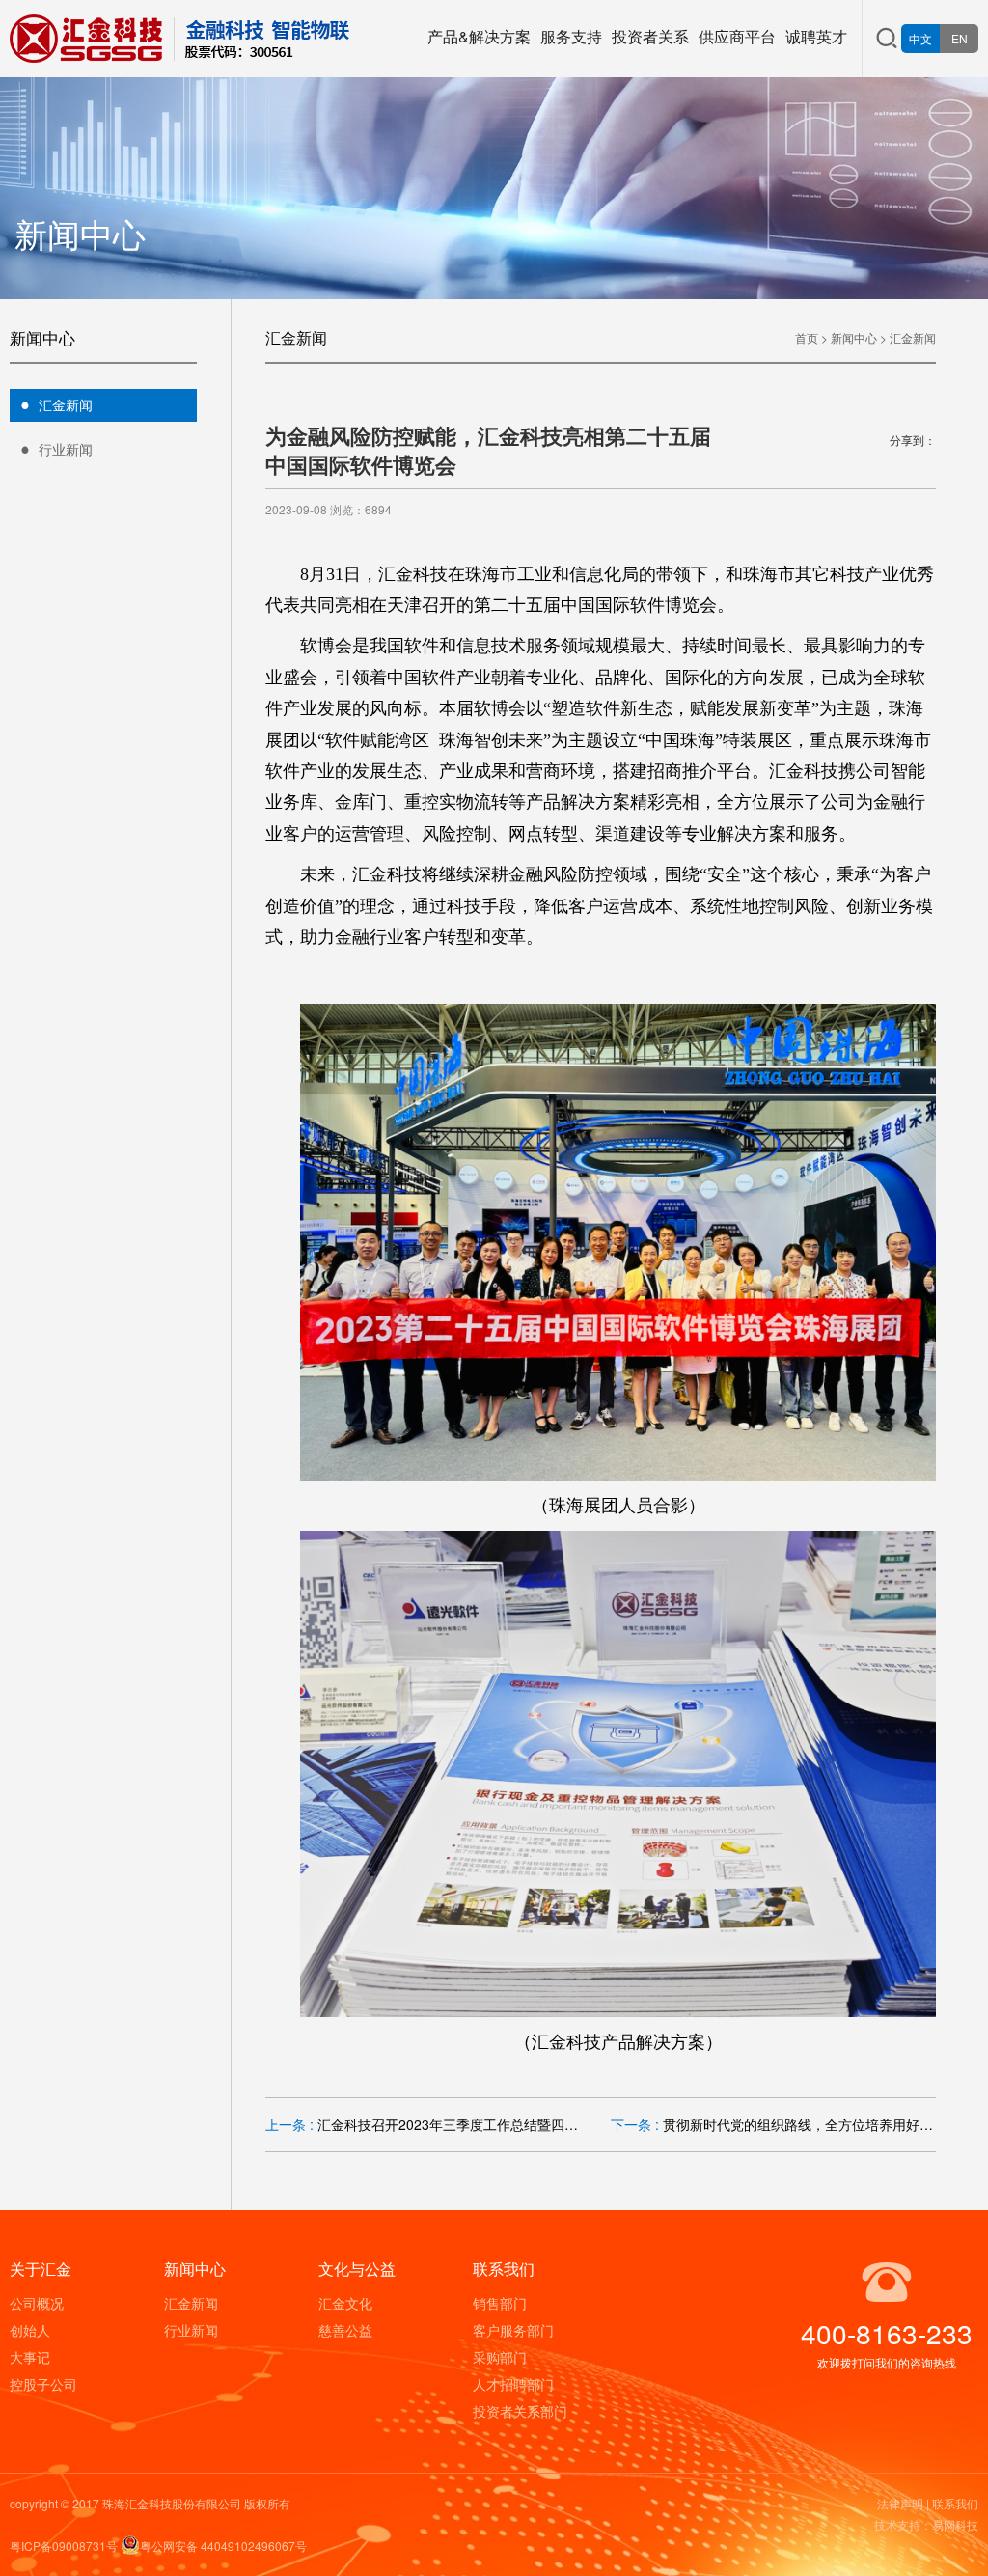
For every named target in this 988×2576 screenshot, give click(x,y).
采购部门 (500, 2357)
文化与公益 (357, 2269)
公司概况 (37, 2303)
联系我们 (504, 2269)
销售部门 (500, 2303)
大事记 (30, 2357)
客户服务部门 (513, 2330)
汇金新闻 (66, 404)
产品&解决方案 (479, 36)
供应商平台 (737, 36)
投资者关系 (650, 36)
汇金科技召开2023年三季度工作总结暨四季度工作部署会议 (495, 2124)
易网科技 (955, 2524)
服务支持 (571, 36)
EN (960, 38)
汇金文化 (345, 2303)
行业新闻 (66, 449)
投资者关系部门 (520, 2411)
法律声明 (900, 2503)
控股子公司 (43, 2384)
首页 (807, 337)
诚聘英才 (816, 36)
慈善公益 (345, 2330)
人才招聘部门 (513, 2384)
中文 (920, 38)
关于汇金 (41, 2269)
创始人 (30, 2330)
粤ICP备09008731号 (64, 2546)
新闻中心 (854, 337)
